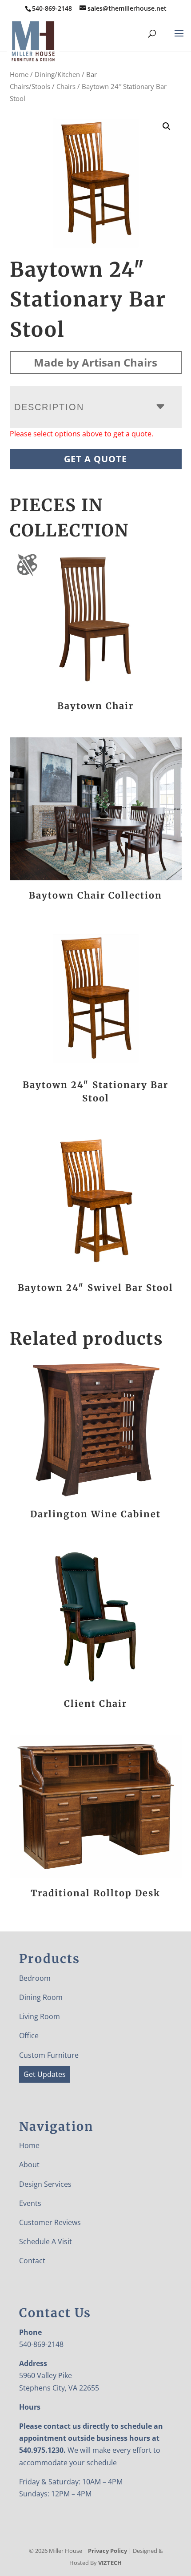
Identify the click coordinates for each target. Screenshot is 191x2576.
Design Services (45, 2184)
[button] (167, 126)
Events (30, 2203)
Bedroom (35, 1978)
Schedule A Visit (46, 2241)
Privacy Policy (107, 2551)
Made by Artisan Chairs (95, 362)
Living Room (40, 2016)
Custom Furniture (49, 2055)
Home (19, 74)
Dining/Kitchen (57, 74)
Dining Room (41, 1997)
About (29, 2165)
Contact (32, 2261)
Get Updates (45, 2074)
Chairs (66, 86)
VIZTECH (110, 2563)
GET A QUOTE (95, 459)
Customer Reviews (50, 2222)
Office (29, 2036)
